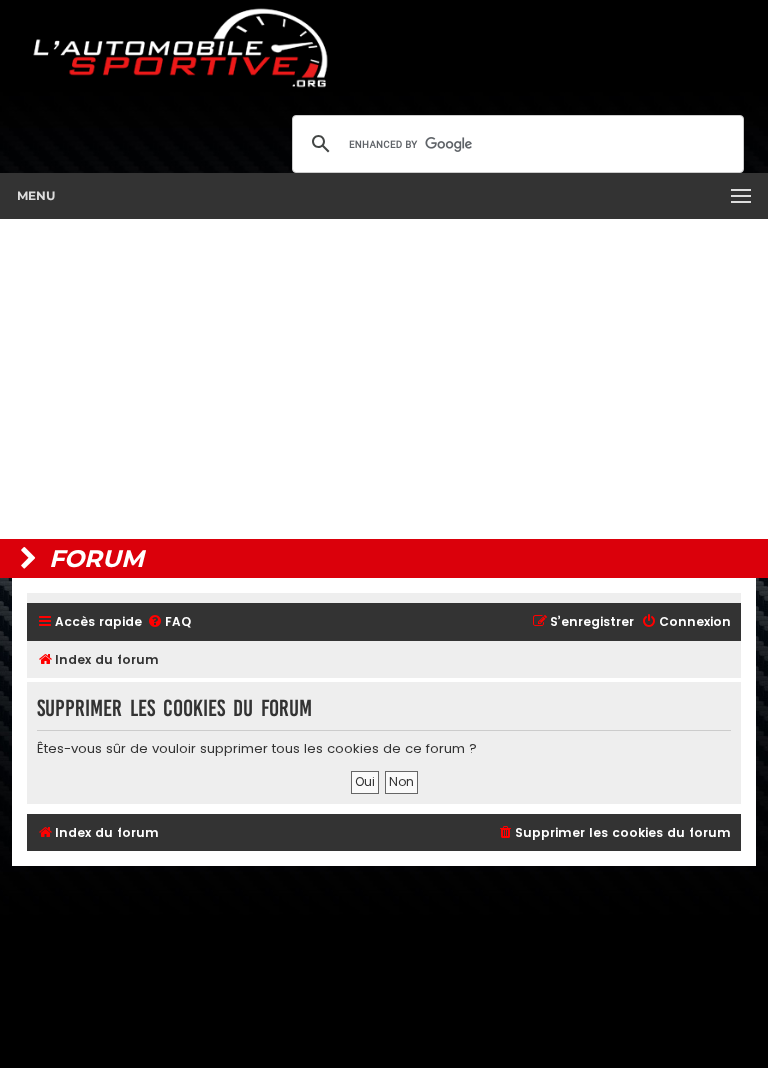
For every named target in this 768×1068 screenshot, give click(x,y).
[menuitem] (169, 622)
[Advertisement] (384, 379)
